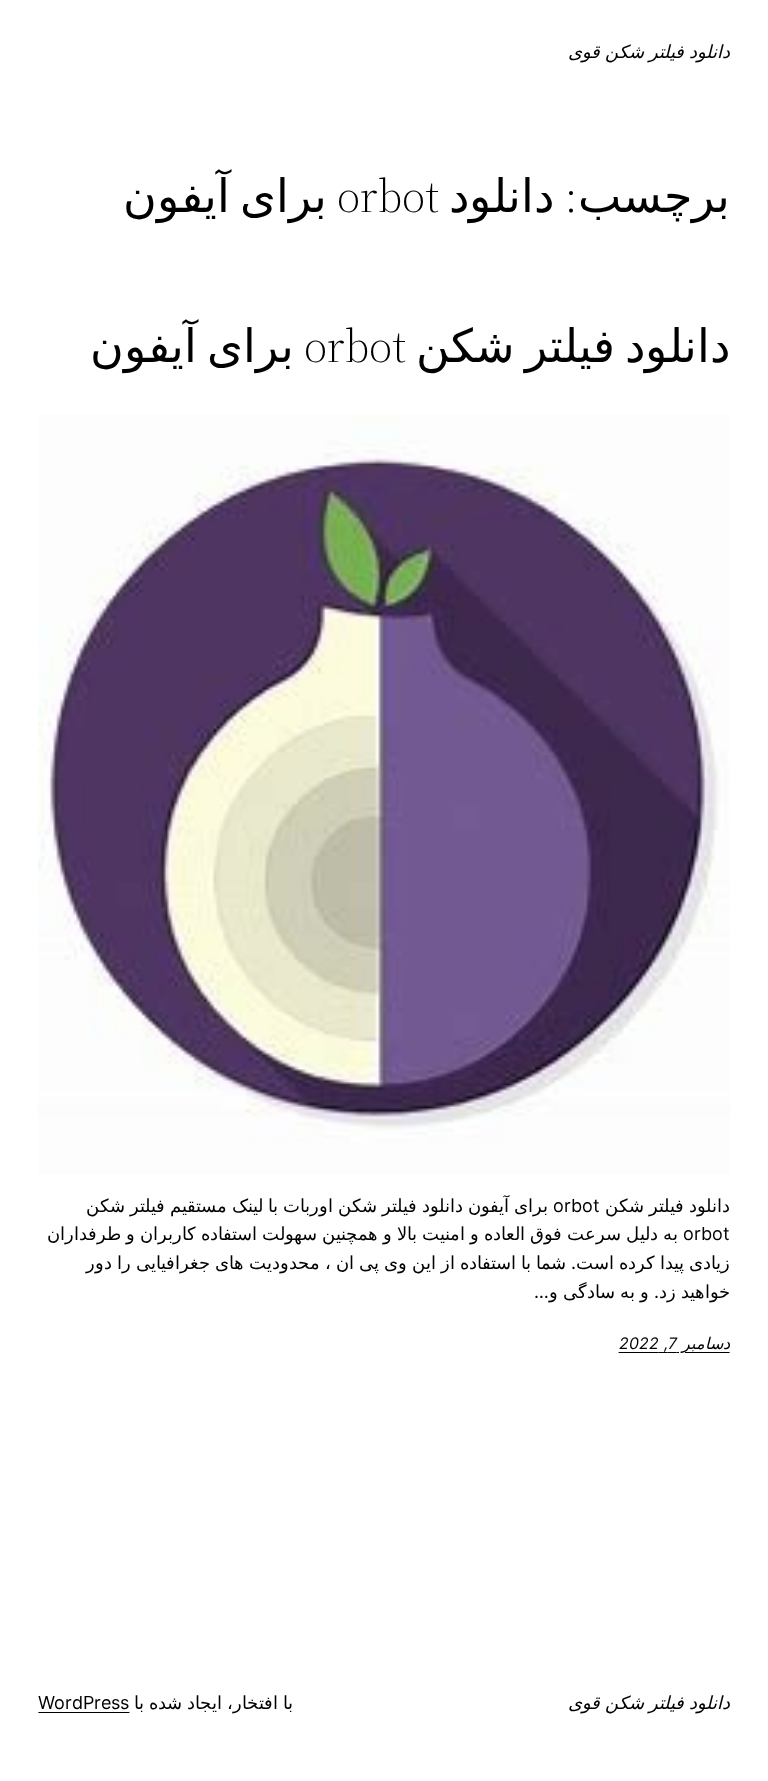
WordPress (83, 1702)
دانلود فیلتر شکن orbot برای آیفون (410, 345)
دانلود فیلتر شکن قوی (649, 51)
